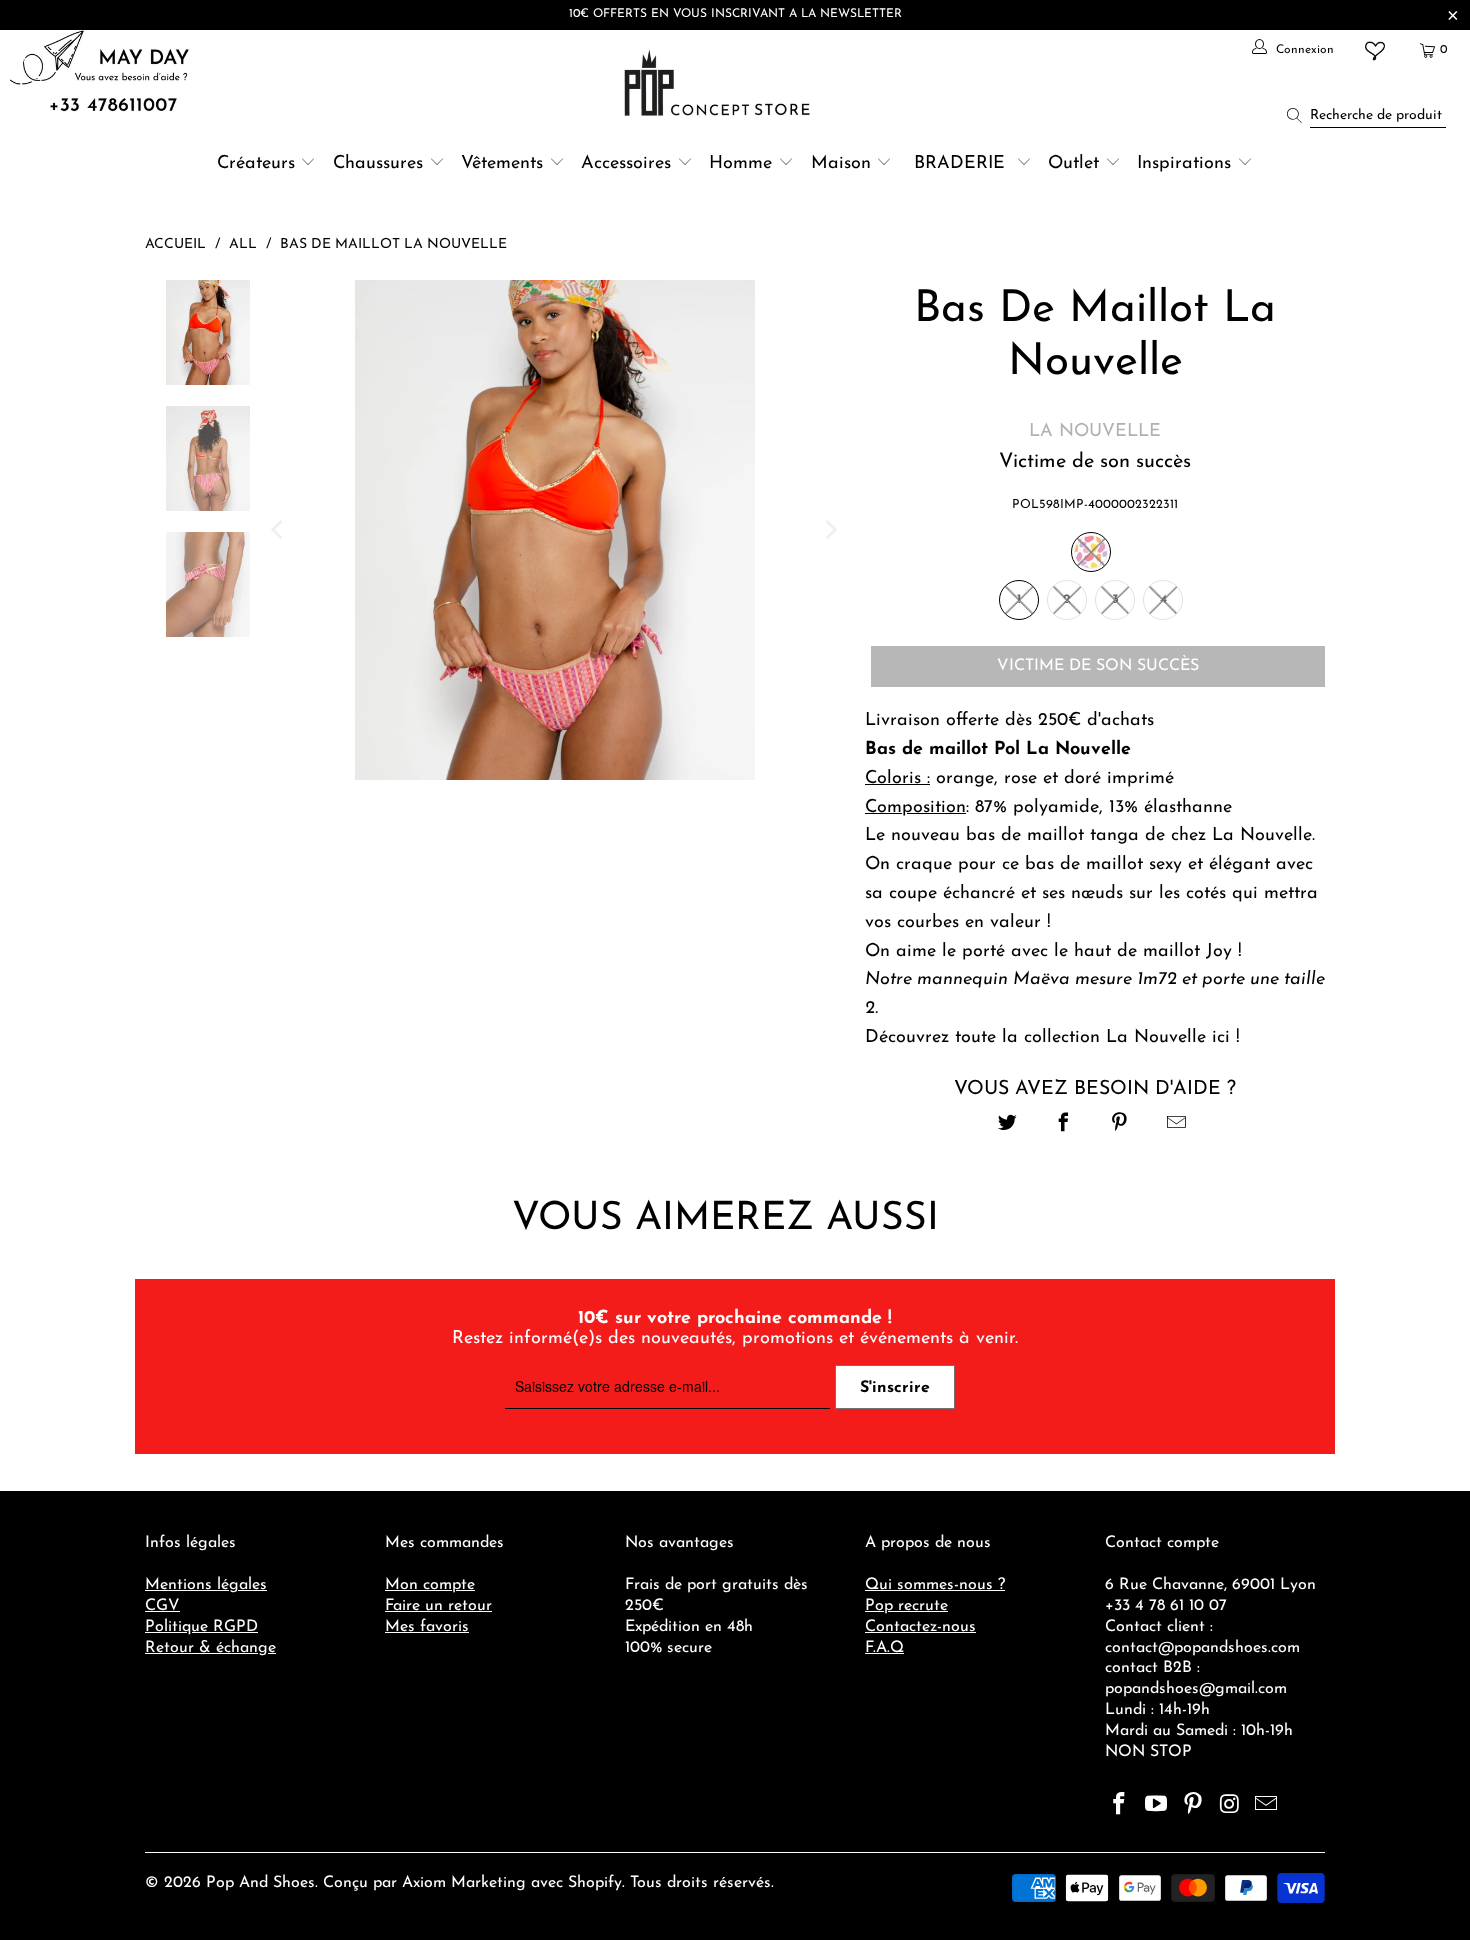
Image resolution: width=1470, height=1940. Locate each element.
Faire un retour (438, 1606)
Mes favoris (427, 1627)
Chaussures (378, 164)
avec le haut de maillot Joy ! (1129, 952)
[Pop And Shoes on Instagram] (1230, 1806)
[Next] (830, 530)
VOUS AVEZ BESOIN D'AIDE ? (1095, 1089)
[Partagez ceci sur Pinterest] (1120, 1125)
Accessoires (626, 164)
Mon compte (430, 1585)
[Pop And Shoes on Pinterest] (1193, 1806)
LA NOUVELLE (1095, 432)
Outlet (1073, 164)
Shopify (595, 1883)
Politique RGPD (201, 1627)
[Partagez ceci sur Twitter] (1007, 1125)
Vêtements (502, 164)
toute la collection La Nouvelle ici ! (1100, 1038)
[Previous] (279, 530)
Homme (740, 164)
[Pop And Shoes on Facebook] (1120, 1806)
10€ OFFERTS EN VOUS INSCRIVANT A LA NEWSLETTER (735, 14)
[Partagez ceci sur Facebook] (1063, 1125)
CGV (162, 1606)
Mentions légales (206, 1585)
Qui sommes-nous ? (935, 1585)
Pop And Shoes (260, 1883)
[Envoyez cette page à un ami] (1176, 1125)
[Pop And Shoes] (719, 83)
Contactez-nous (920, 1627)
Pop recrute (906, 1606)
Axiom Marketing (464, 1883)
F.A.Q (884, 1648)
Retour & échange (210, 1648)
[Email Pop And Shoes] (1267, 1806)
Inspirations (1187, 164)
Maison (841, 164)
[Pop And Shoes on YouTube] (1157, 1806)
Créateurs (256, 164)
